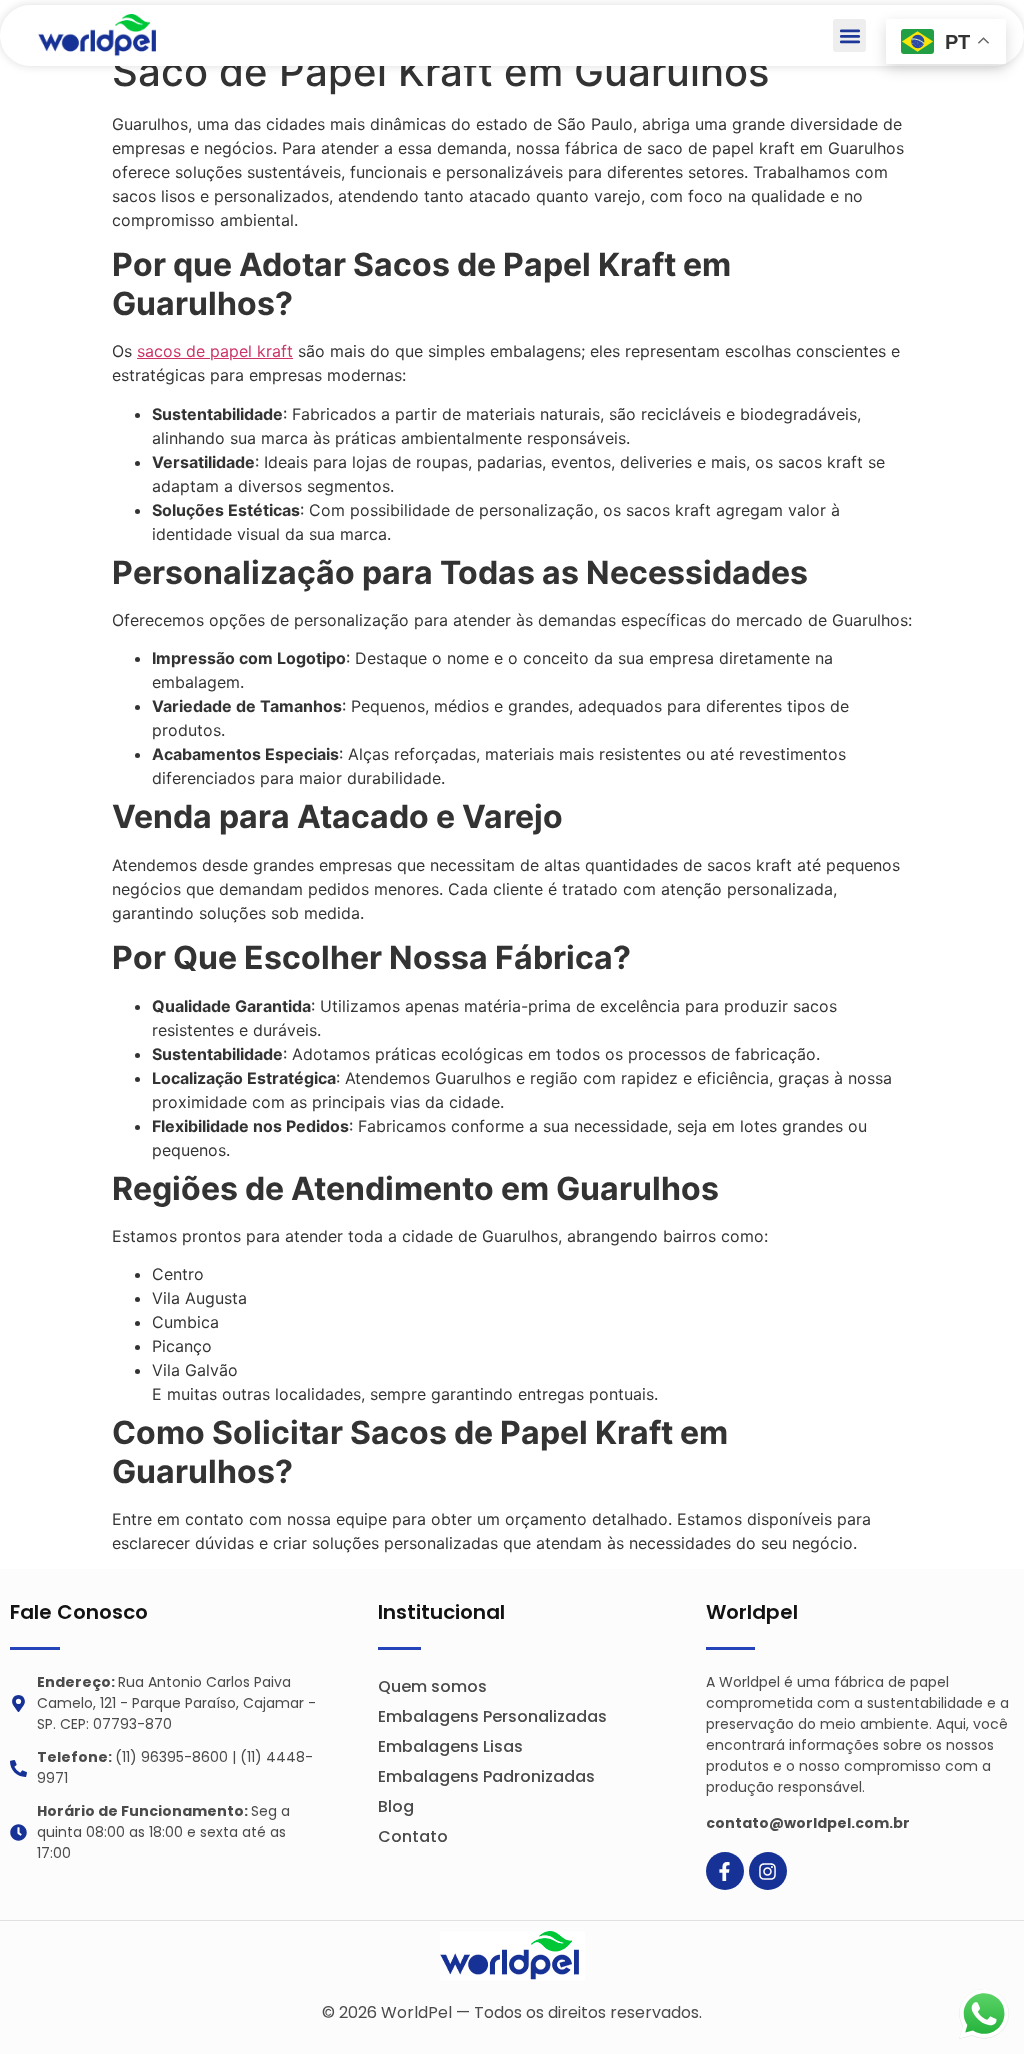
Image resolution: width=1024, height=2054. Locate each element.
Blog (396, 1806)
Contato (413, 1836)
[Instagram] (768, 1871)
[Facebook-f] (725, 1871)
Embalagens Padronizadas (486, 1776)
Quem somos (432, 1686)
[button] (849, 35)
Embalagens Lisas (450, 1746)
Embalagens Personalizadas (492, 1716)
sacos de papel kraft (215, 351)
